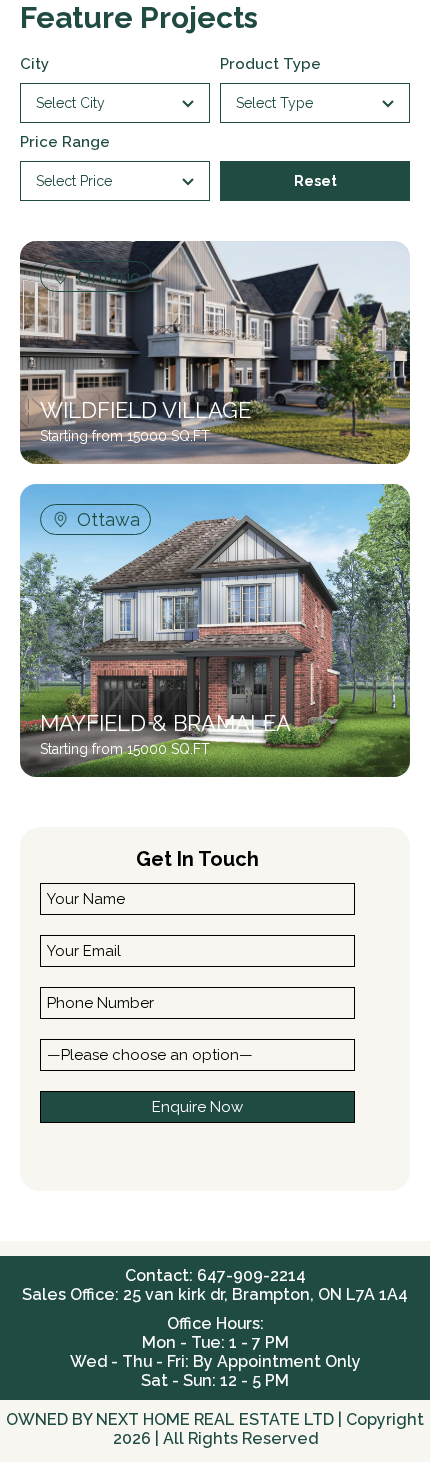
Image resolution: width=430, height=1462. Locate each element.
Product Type (270, 64)
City (34, 64)
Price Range (65, 142)
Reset (315, 181)
